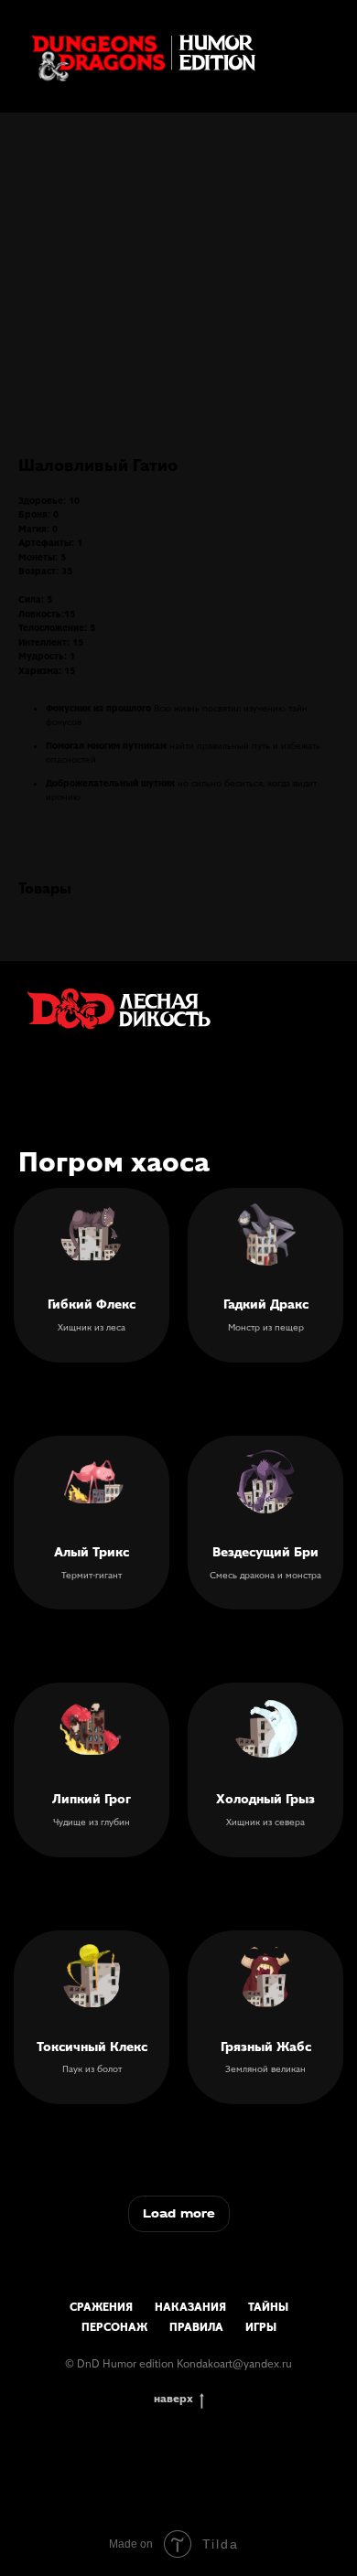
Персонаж (114, 2327)
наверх (173, 2398)
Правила (196, 2327)
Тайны (268, 2307)
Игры (261, 2327)
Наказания (190, 2307)
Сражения (101, 2307)
